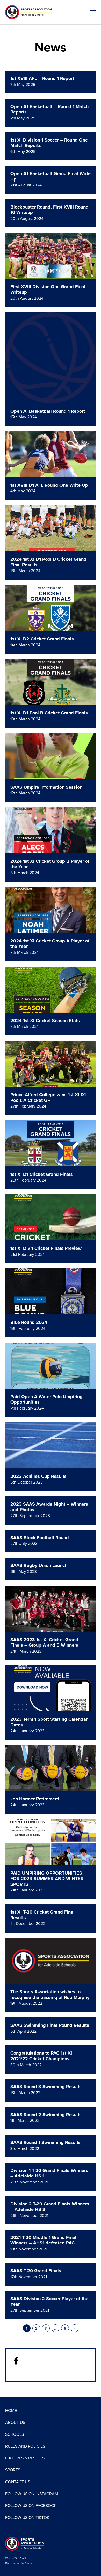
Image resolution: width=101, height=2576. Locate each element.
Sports (13, 2470)
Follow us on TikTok (27, 2518)
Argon (28, 2563)
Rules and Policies (25, 2446)
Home (11, 2411)
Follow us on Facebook (31, 2506)
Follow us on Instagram (32, 2494)
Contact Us (18, 2482)
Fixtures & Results (25, 2458)
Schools (15, 2434)
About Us (15, 2423)
